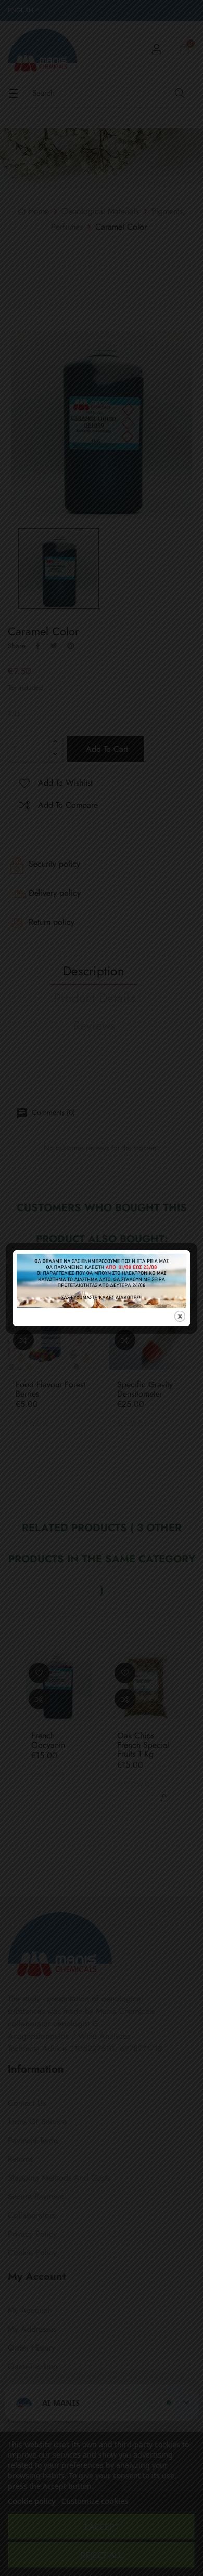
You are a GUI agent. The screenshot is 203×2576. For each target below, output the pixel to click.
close (180, 1316)
